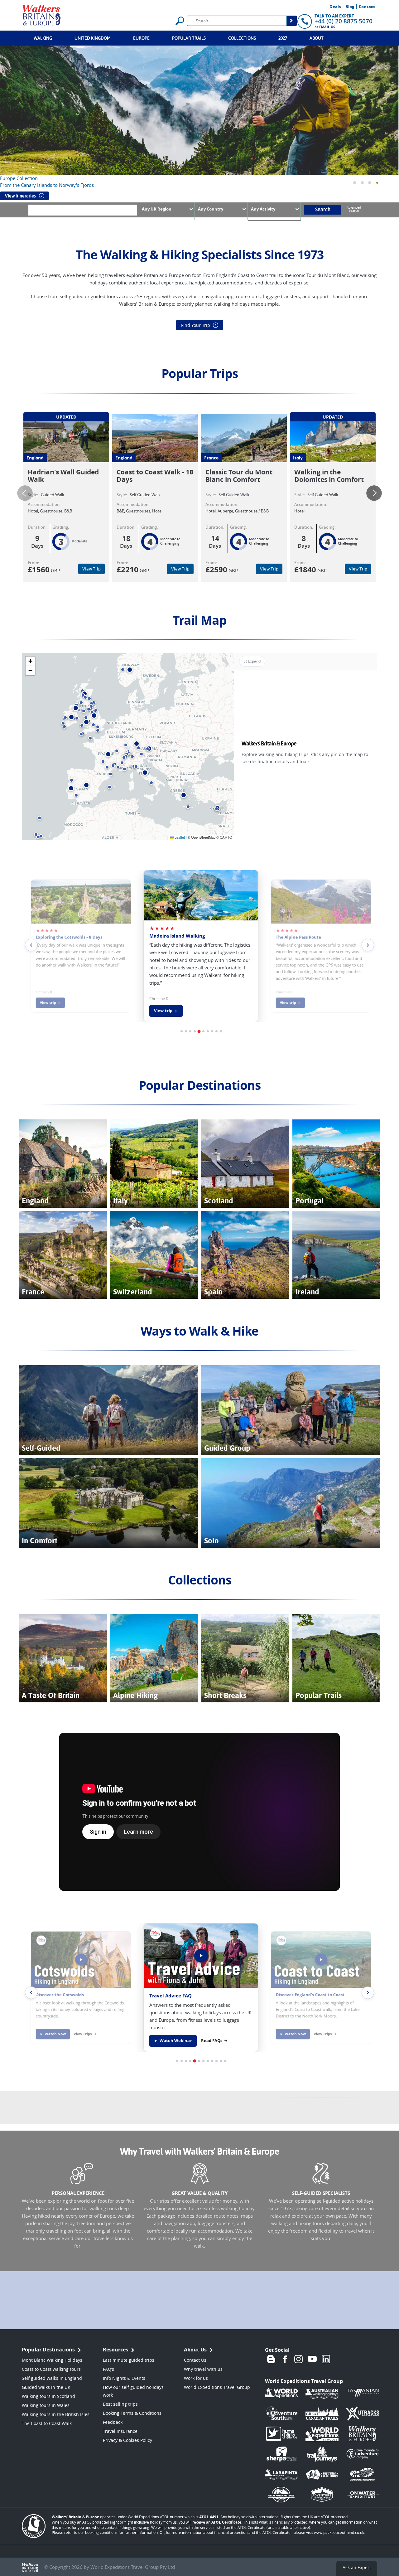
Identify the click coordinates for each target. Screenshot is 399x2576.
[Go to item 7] (203, 2061)
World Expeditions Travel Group (217, 2387)
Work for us (196, 2378)
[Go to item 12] (225, 2061)
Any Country (211, 209)
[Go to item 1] (177, 2061)
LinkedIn (326, 2359)
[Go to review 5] (199, 1031)
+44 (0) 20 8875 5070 (344, 21)
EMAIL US (327, 27)
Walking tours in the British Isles (56, 2414)
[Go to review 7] (208, 1031)
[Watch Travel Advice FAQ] (201, 1956)
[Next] (368, 1993)
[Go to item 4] (190, 2061)
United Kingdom (93, 38)
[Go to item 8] (208, 2061)
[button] (355, 183)
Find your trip (196, 325)
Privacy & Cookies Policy (127, 2440)
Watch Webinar (176, 2041)
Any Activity (263, 209)
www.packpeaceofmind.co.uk (339, 2532)
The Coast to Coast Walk (47, 2423)
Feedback (113, 2422)
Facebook (285, 2359)
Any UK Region (157, 209)
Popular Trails (189, 38)
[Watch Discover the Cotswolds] (81, 1960)
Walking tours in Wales (46, 2405)
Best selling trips (120, 2404)
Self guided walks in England (52, 2378)
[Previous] (31, 1993)
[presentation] (25, 493)
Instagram (299, 2359)
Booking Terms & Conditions (132, 2413)
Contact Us (195, 2360)
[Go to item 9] (212, 2061)
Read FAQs (212, 2041)
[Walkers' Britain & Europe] (42, 14)
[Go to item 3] (186, 2061)
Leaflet (179, 837)
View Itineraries (20, 196)
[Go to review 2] (186, 1031)
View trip (48, 1003)
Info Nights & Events (124, 2378)
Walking (43, 38)
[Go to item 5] (195, 2061)
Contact (367, 7)
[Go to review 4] (195, 1031)
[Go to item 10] (216, 2061)
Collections (242, 38)
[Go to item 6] (199, 2061)
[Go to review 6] (203, 1031)
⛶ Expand (252, 661)
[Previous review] (31, 945)
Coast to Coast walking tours (51, 2369)
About (317, 38)
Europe (141, 38)
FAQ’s (108, 2369)
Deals (335, 7)
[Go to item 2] (182, 2061)
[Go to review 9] (216, 1031)
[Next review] (368, 945)
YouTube (312, 2359)
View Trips (83, 2034)
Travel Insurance (120, 2431)
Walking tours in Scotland (48, 2396)
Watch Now (55, 2034)
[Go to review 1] (182, 1031)
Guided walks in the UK (46, 2387)
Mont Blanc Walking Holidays (52, 2360)
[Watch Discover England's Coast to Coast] (321, 1960)
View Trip (91, 569)
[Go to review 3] (190, 1031)
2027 (283, 38)
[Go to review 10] (221, 1031)
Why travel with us (203, 2369)
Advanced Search (354, 209)
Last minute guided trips (129, 2360)
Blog (350, 7)
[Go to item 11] (221, 2061)
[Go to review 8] (212, 1031)
